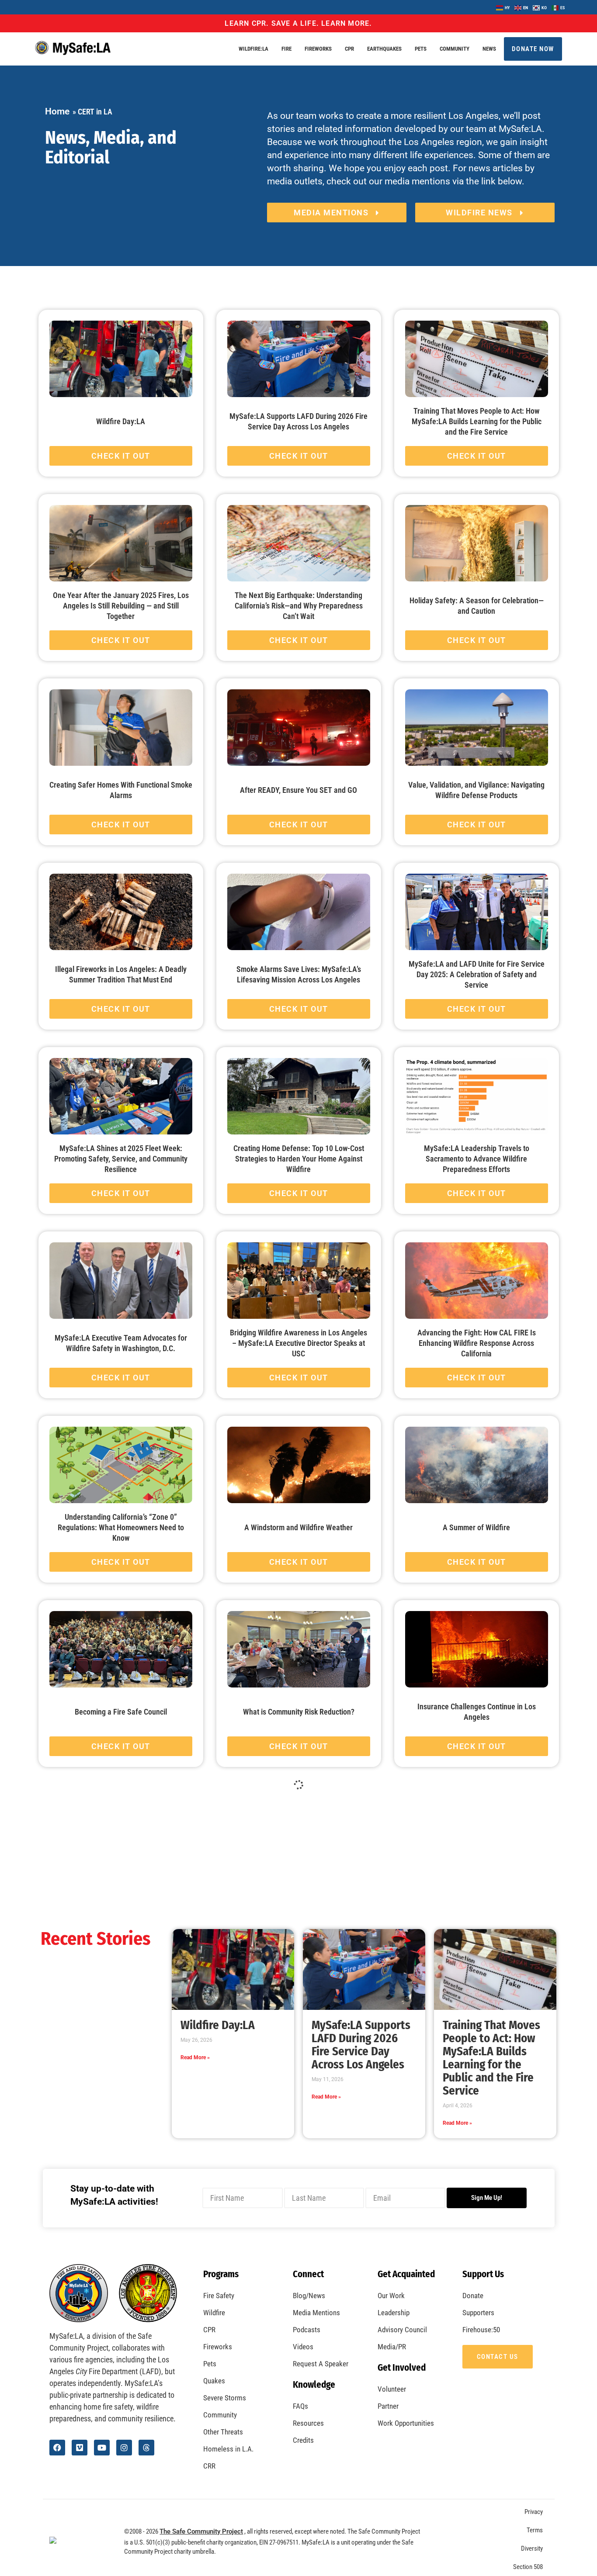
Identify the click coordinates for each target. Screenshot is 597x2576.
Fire (286, 49)
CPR (349, 49)
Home (57, 111)
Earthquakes (384, 49)
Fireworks (318, 49)
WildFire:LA (253, 49)
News (489, 49)
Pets (421, 49)
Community (455, 49)
